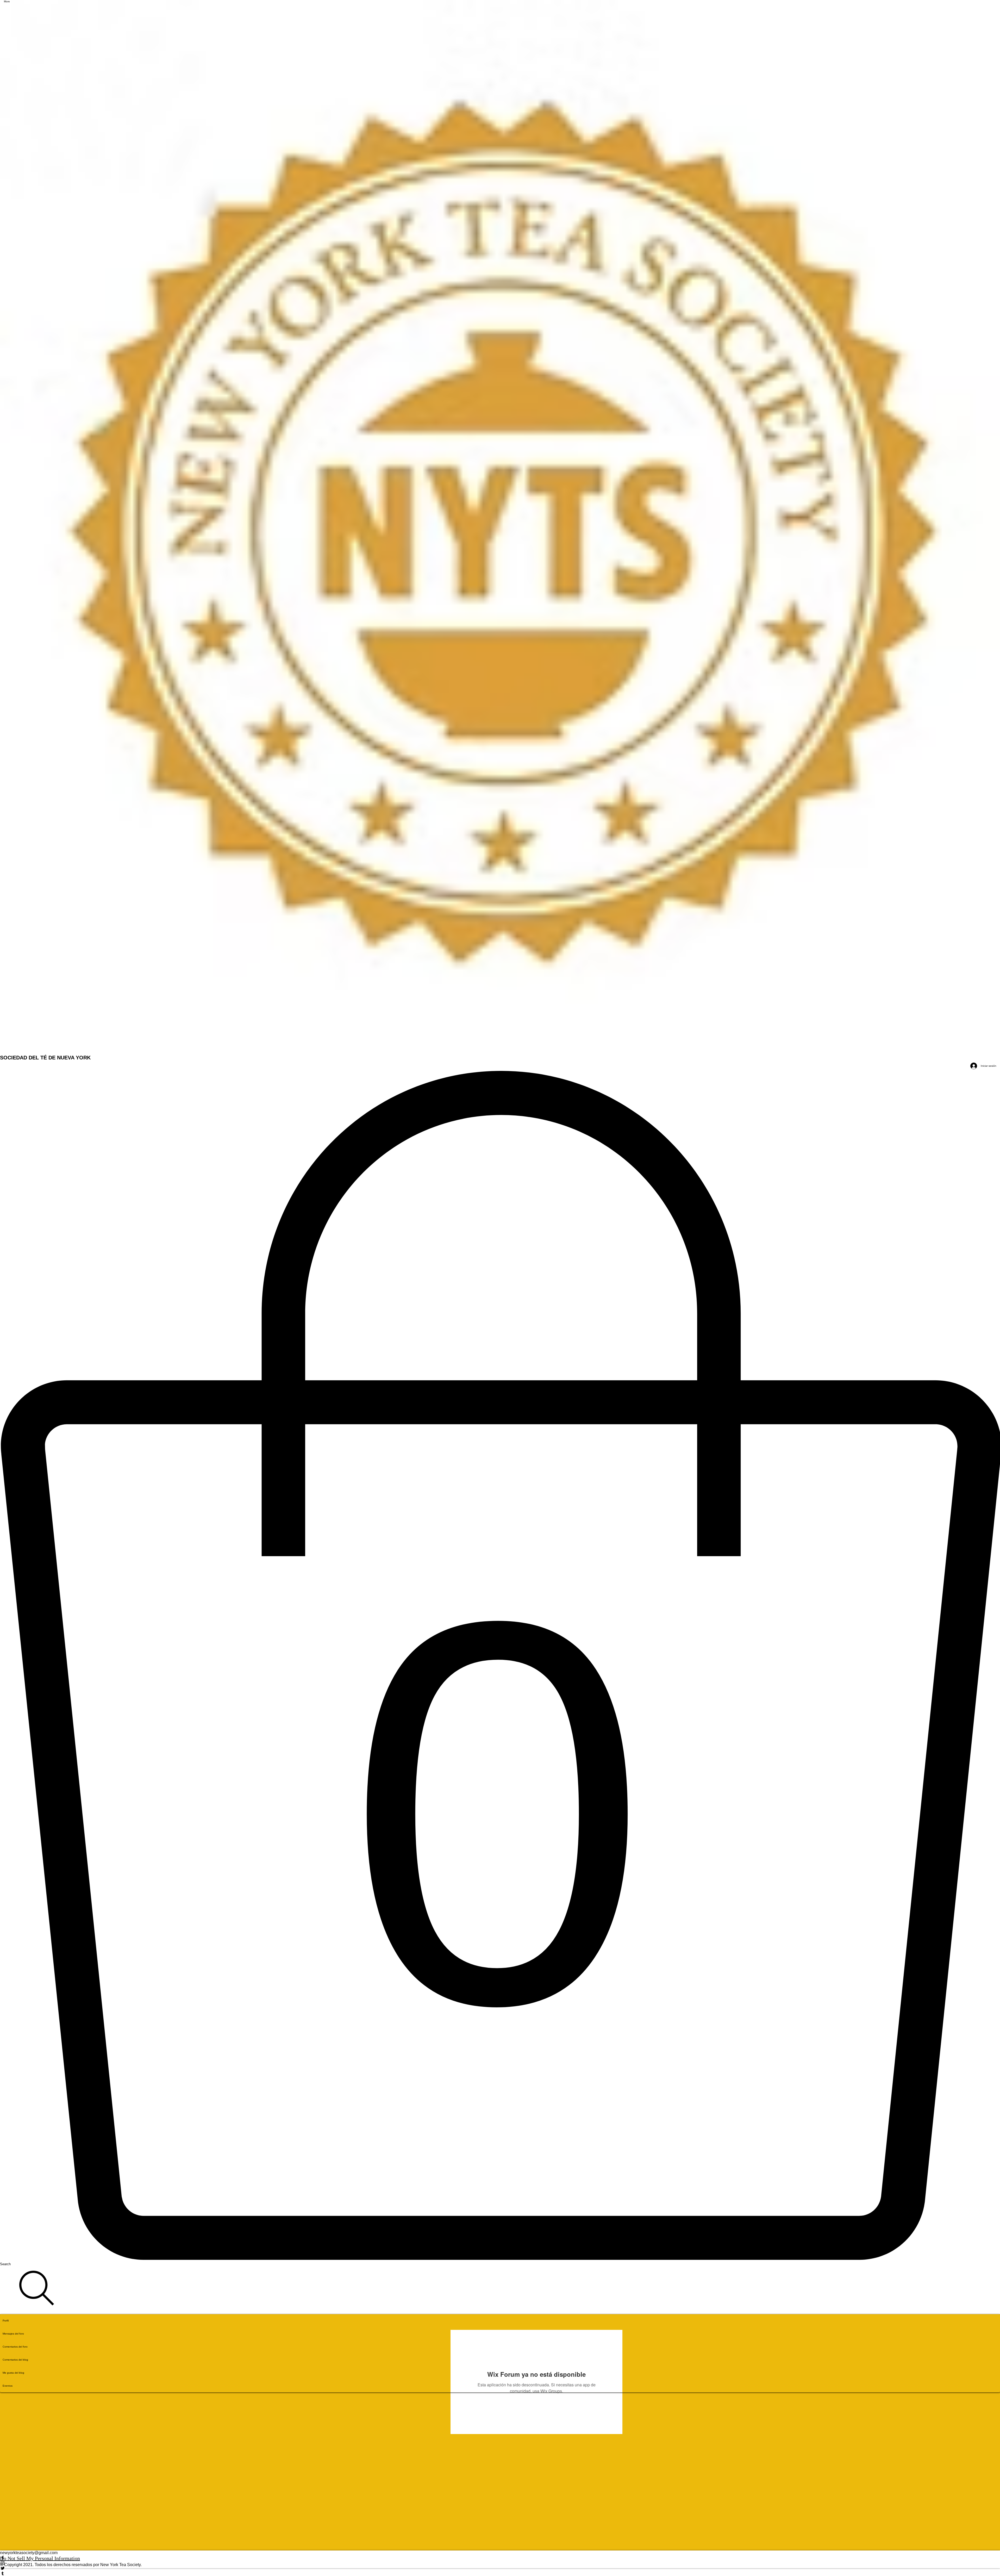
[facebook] (500, 2558)
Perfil (6, 2321)
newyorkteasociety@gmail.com (29, 2553)
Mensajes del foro (13, 2334)
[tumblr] (500, 2573)
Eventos (8, 2386)
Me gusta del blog (13, 2373)
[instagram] (500, 2563)
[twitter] (500, 2568)
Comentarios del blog (15, 2360)
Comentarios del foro (15, 2347)
